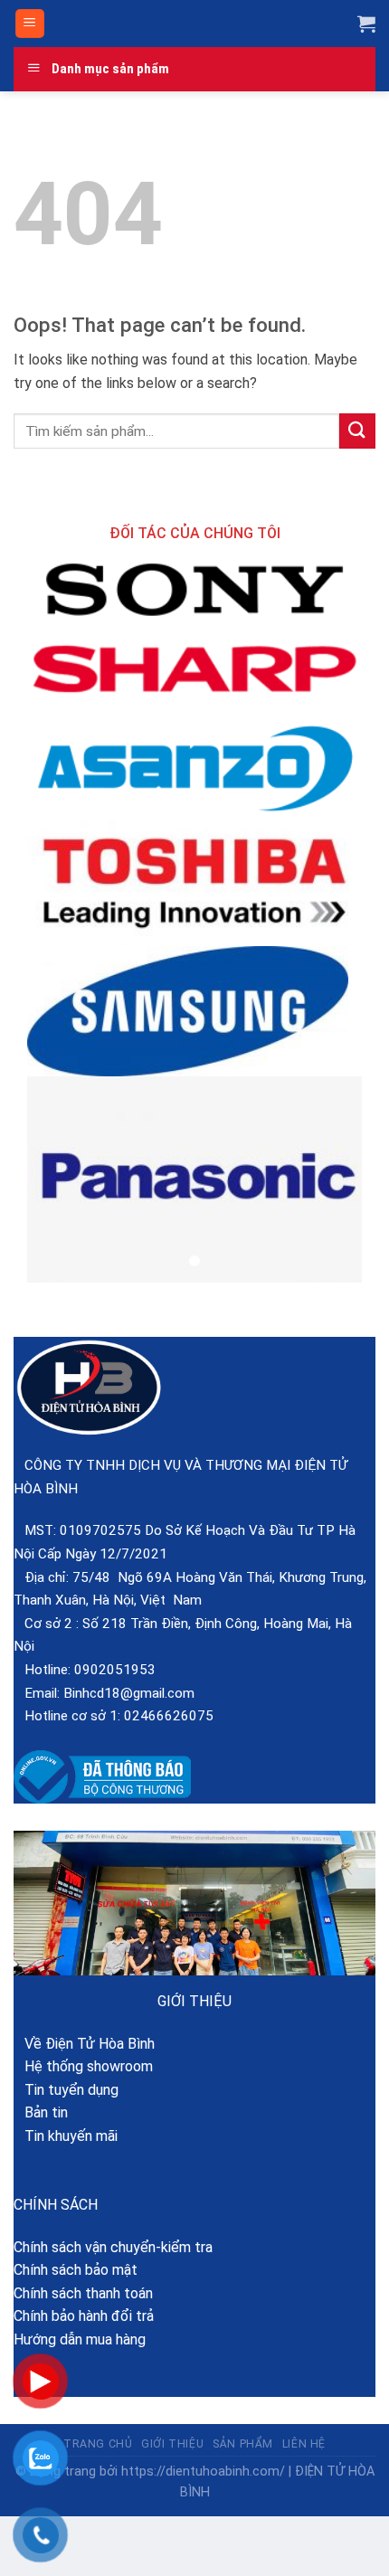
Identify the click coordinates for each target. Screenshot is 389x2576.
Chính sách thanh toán (83, 2293)
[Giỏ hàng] (366, 24)
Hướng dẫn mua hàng (80, 2339)
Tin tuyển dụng (66, 2090)
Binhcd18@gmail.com (129, 1693)
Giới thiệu (172, 2444)
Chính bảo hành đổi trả (84, 2316)
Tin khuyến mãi (66, 2136)
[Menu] (30, 24)
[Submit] (357, 431)
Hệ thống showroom (83, 2066)
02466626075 (169, 1716)
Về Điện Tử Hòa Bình (84, 2044)
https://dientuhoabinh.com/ (203, 2472)
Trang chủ (98, 2444)
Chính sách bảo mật (76, 2270)
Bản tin (41, 2112)
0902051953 (115, 1670)
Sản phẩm (243, 2444)
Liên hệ (304, 2444)
